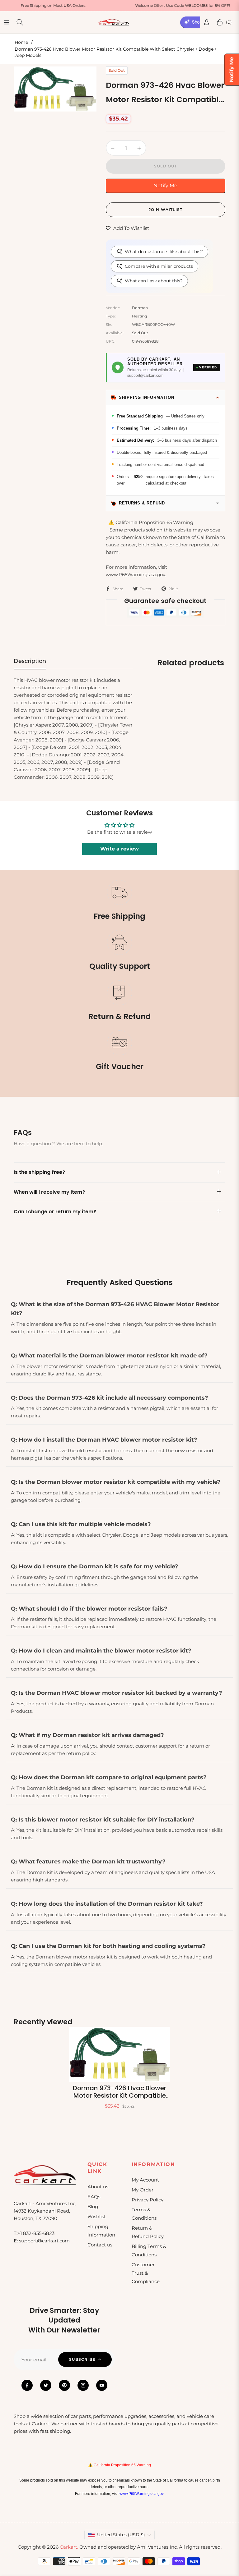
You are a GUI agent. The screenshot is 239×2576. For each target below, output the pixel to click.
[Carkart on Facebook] (27, 2385)
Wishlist (97, 2216)
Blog (93, 2207)
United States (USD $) (121, 2535)
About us (98, 2187)
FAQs (94, 2197)
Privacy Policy (148, 2200)
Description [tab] (30, 661)
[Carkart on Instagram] (83, 2385)
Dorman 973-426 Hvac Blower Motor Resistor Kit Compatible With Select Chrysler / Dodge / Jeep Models (119, 2092)
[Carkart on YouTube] (102, 2385)
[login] (207, 22)
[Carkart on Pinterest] (64, 2385)
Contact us (100, 2245)
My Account (145, 2180)
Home (21, 42)
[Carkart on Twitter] (46, 2385)
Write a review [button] (119, 849)
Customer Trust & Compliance (146, 2273)
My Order (143, 2190)
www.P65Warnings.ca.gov (141, 2494)
